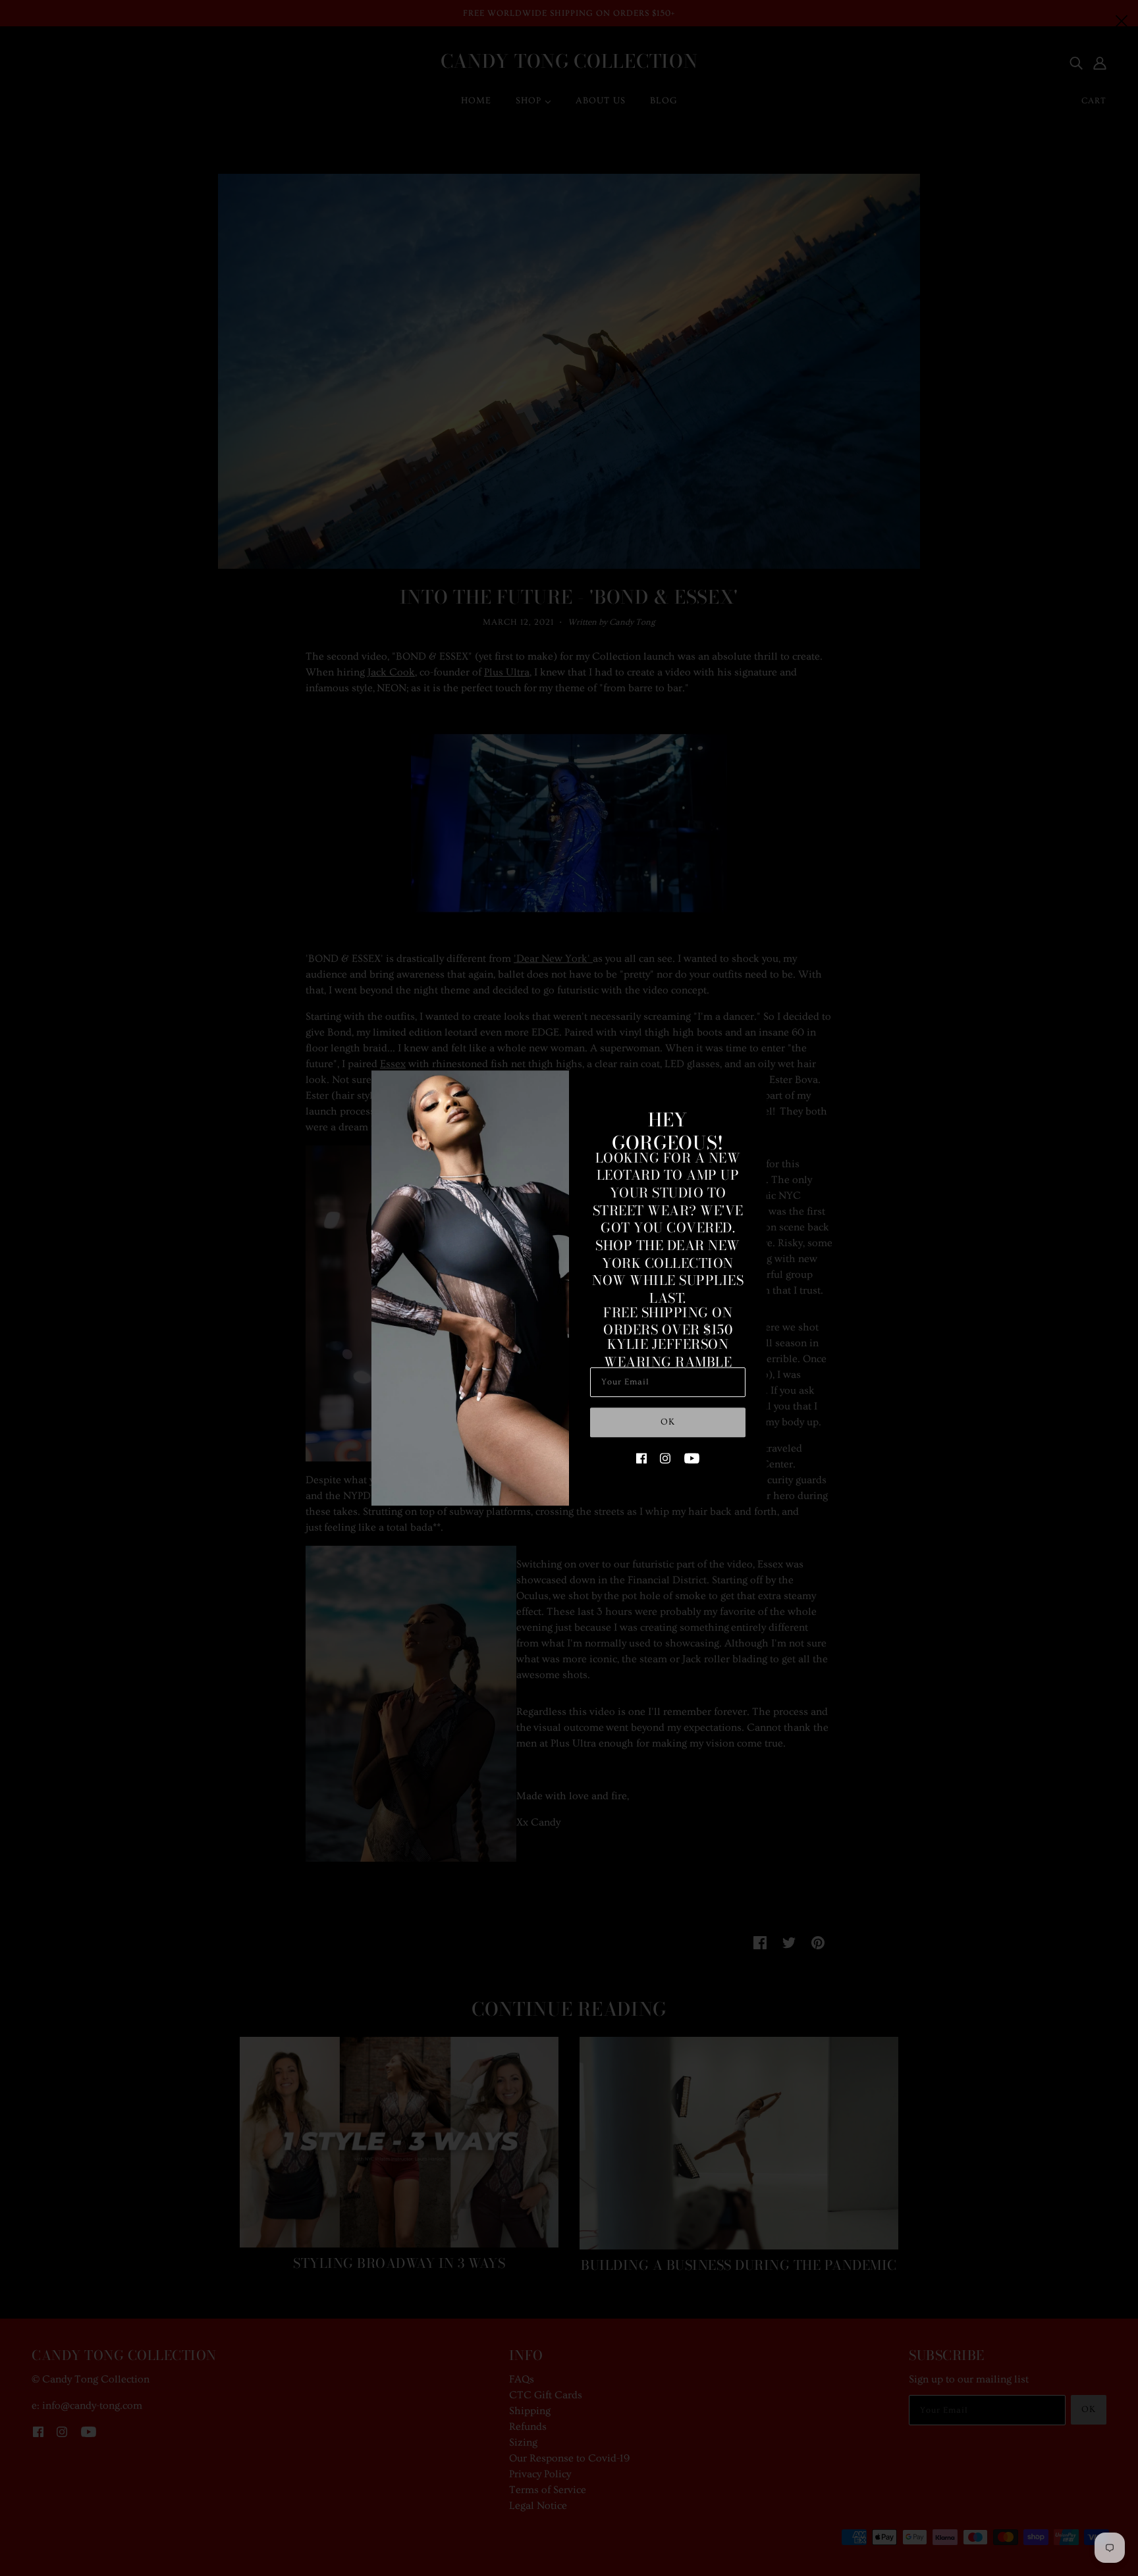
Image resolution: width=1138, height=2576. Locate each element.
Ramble (703, 1362)
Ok (668, 1422)
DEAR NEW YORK (671, 1254)
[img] (641, 1456)
